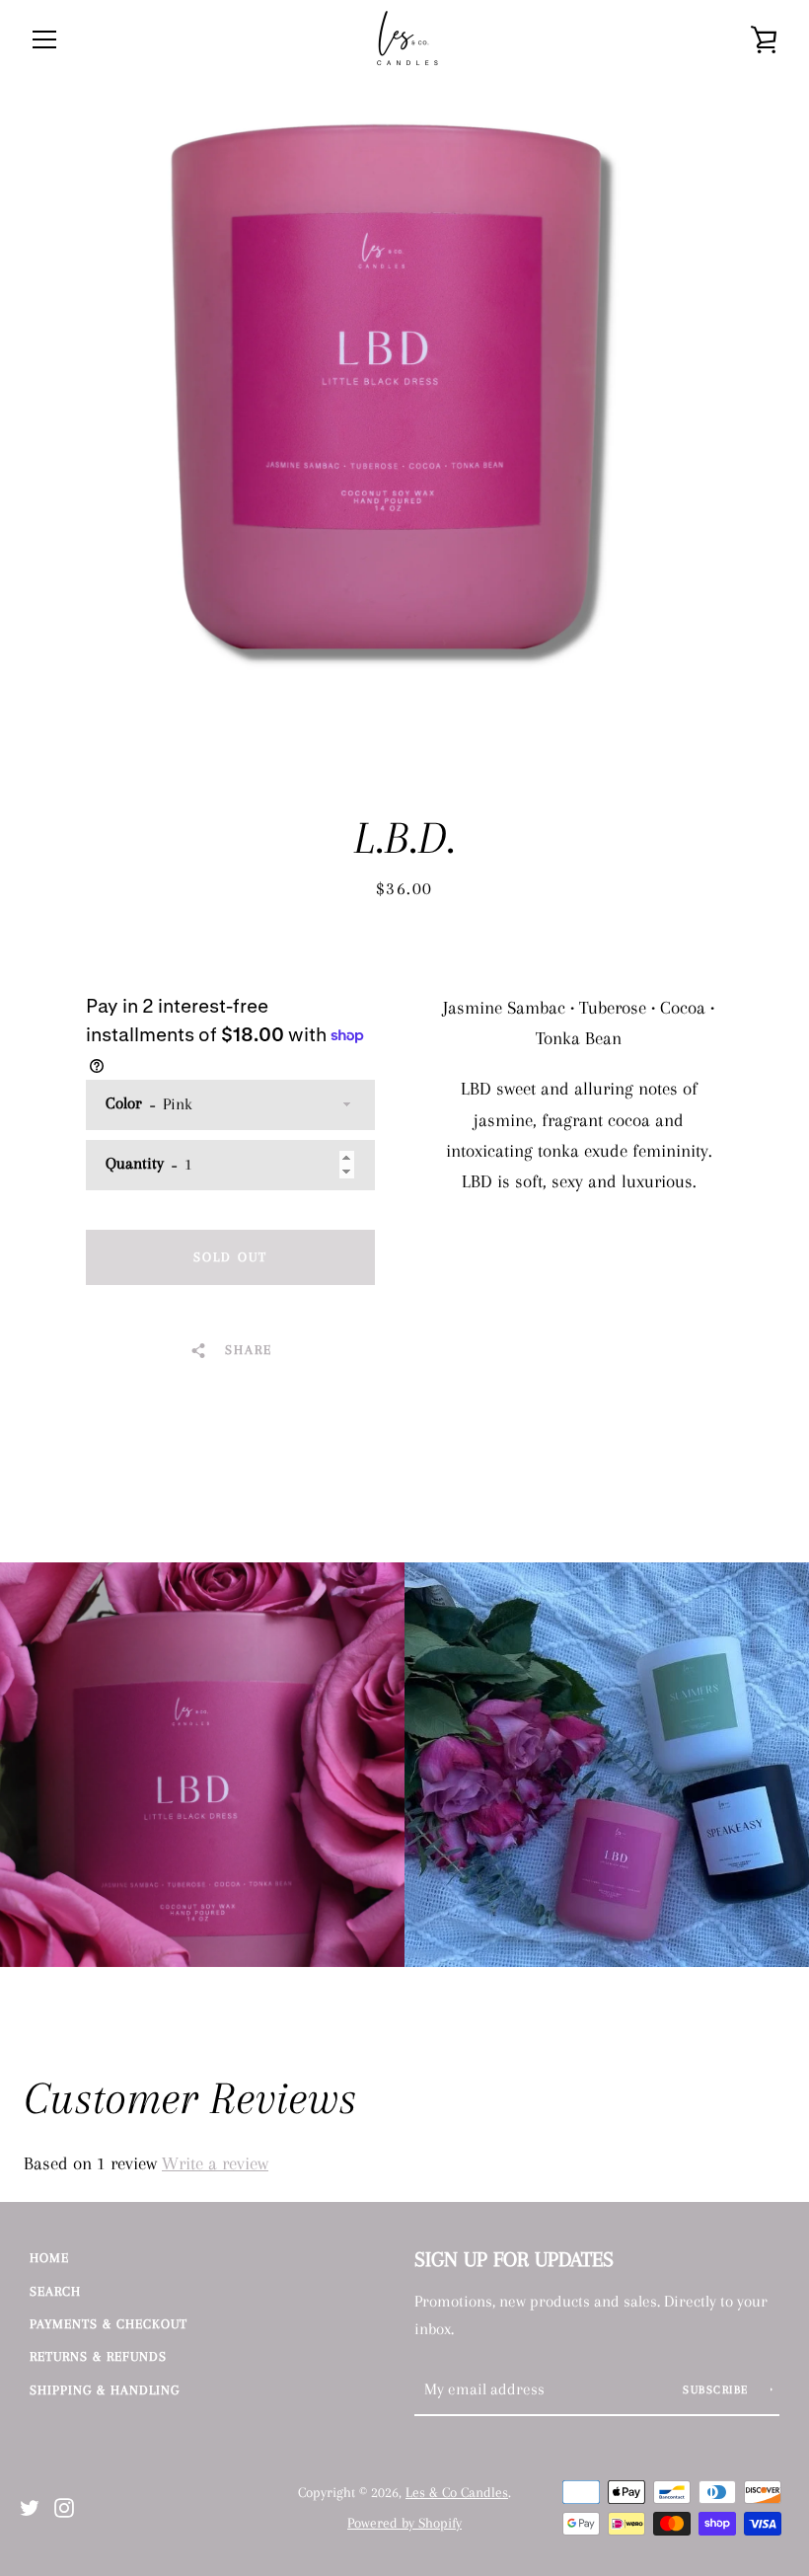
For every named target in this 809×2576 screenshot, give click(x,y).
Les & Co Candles (457, 2493)
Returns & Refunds (98, 2356)
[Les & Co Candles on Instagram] (64, 2505)
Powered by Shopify (404, 2523)
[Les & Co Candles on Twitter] (30, 2505)
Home (49, 2258)
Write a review (215, 2163)
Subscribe (718, 2390)
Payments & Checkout (109, 2324)
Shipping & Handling (105, 2390)
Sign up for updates (514, 2259)
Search (55, 2291)
